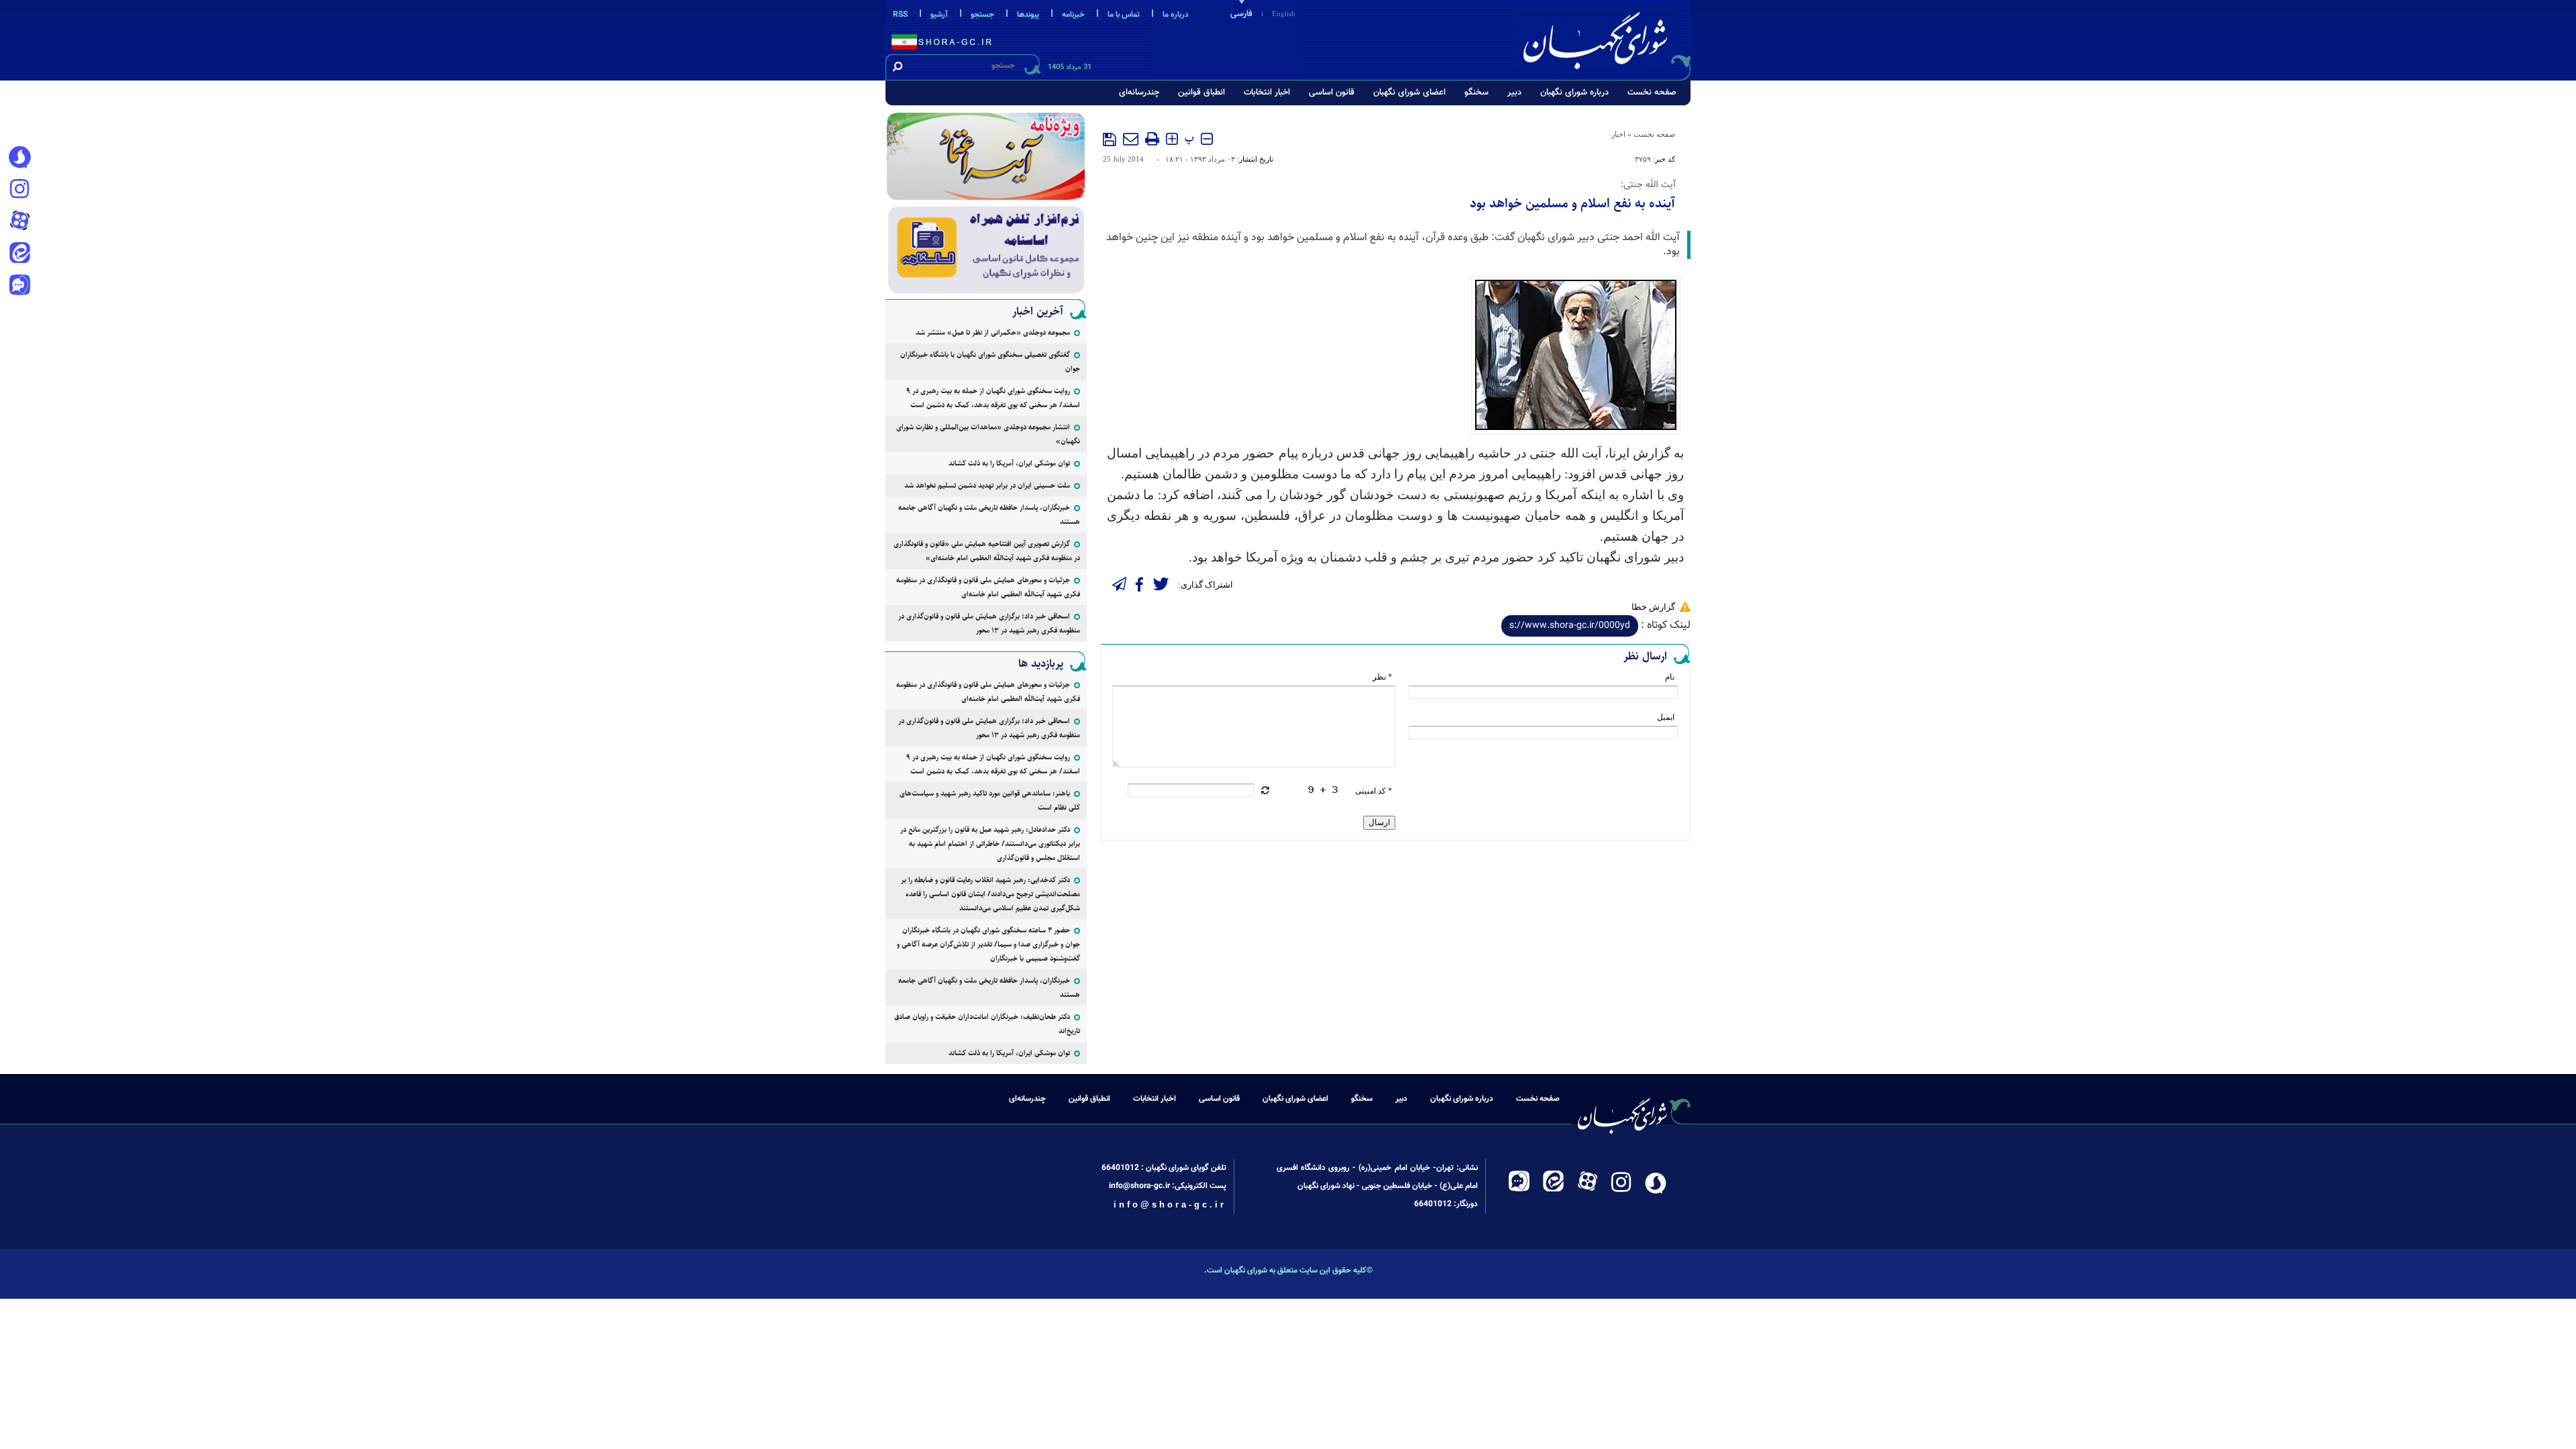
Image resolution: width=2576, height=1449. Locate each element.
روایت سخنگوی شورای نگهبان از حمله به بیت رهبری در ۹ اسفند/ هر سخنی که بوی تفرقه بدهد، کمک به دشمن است (993, 398)
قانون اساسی (1332, 93)
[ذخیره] (1110, 140)
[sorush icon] (19, 158)
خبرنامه (1073, 15)
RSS (900, 15)
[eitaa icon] (19, 254)
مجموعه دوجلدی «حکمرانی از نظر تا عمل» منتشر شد (993, 332)
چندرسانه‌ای (1139, 93)
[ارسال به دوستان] (1131, 139)
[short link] (1570, 626)
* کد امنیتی (1374, 791)
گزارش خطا (1653, 607)
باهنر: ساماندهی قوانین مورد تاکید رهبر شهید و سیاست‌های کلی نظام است (990, 800)
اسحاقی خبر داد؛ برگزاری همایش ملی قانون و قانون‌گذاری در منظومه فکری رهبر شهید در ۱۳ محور (989, 623)
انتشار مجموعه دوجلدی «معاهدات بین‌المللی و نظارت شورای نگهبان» (988, 434)
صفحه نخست (1652, 93)
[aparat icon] (19, 222)
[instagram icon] (19, 190)
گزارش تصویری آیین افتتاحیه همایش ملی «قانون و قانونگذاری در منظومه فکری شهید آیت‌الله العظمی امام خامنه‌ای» (987, 551)
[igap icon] (19, 286)
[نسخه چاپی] (1152, 139)
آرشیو (939, 15)
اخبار (1618, 134)
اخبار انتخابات (1267, 93)
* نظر (1382, 677)
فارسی (1241, 14)
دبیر (1514, 93)
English (1284, 13)
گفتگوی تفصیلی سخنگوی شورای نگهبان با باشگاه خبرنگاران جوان (990, 362)
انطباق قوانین (1201, 93)
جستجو (982, 15)
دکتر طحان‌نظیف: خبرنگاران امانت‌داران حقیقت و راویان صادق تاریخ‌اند (987, 1024)
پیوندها (1028, 15)
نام (1670, 677)
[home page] (1605, 38)
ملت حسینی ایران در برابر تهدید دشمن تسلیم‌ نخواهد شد (987, 485)
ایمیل (1666, 717)
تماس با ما (1124, 15)
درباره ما (1176, 15)
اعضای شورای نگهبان (1409, 93)
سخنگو (1477, 93)
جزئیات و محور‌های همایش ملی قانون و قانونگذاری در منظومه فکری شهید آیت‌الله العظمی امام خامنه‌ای (988, 587)
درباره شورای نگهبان (1574, 93)
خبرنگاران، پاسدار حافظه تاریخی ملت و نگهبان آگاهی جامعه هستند (989, 515)
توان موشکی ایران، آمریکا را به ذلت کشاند (1009, 463)
